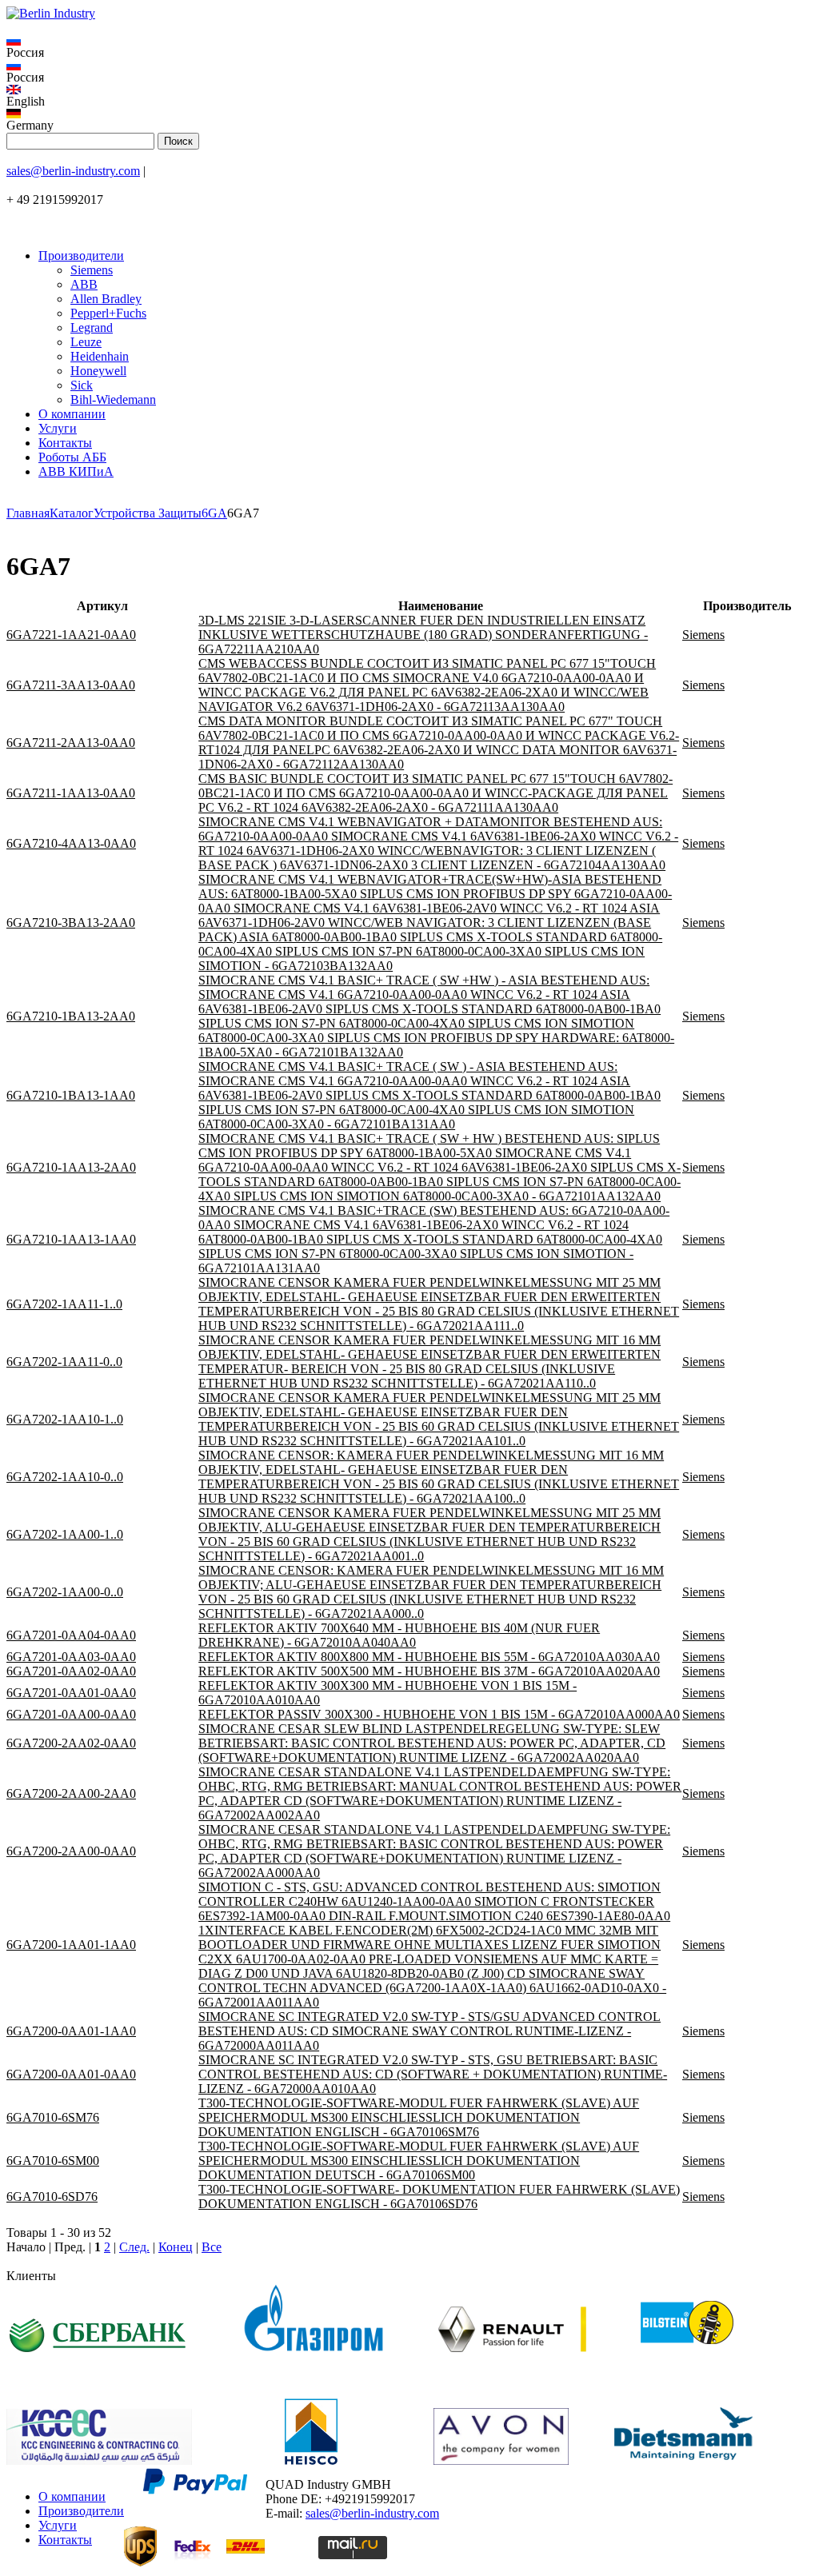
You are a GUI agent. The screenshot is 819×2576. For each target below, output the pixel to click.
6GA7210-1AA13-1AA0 (71, 1239)
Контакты (65, 443)
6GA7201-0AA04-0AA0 (71, 1635)
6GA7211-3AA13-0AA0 (71, 685)
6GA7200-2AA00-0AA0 (71, 1851)
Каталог (72, 513)
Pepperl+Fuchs (108, 313)
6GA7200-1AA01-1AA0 (71, 1945)
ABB (84, 284)
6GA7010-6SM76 (53, 2117)
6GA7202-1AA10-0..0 (65, 1477)
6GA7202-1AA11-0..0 (64, 1362)
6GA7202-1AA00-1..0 (65, 1534)
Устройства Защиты (148, 513)
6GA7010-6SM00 (53, 2161)
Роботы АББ (72, 457)
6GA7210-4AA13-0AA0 (71, 843)
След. (134, 2247)
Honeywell (98, 371)
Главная (28, 513)
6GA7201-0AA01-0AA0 (71, 1693)
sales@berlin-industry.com (73, 171)
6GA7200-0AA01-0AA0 (71, 2074)
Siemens (92, 270)
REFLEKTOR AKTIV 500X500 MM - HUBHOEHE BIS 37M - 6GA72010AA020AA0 (429, 1671)
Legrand (92, 327)
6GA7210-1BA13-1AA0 (71, 1095)
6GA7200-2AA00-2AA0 (71, 1793)
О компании (72, 414)
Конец (176, 2247)
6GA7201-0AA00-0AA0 (71, 1714)
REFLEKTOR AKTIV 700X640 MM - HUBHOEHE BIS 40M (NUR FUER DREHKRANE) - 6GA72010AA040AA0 (399, 1635)
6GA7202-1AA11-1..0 (64, 1304)
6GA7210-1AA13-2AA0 (71, 1167)
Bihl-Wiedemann (113, 399)
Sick (82, 385)
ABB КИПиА (76, 471)
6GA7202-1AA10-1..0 (65, 1419)
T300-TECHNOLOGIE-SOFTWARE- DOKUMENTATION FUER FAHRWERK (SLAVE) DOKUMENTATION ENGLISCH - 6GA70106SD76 (439, 2197)
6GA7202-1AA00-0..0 (65, 1592)
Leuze (86, 342)
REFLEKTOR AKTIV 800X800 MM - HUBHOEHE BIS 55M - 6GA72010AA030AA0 (429, 1657)
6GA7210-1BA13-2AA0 (71, 1016)
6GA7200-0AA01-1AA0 (71, 2031)
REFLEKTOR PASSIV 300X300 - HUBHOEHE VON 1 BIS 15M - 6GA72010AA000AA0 (439, 1714)
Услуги (58, 428)
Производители (81, 256)
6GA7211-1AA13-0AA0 (71, 793)
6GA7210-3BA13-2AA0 (71, 923)
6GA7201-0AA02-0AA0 (71, 1671)
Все (212, 2247)
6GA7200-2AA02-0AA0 (71, 1743)
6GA (214, 513)
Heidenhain (100, 356)
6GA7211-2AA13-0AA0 (71, 743)
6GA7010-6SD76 (52, 2197)
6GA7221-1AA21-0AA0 (71, 635)
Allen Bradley (106, 299)
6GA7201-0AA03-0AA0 (71, 1657)
